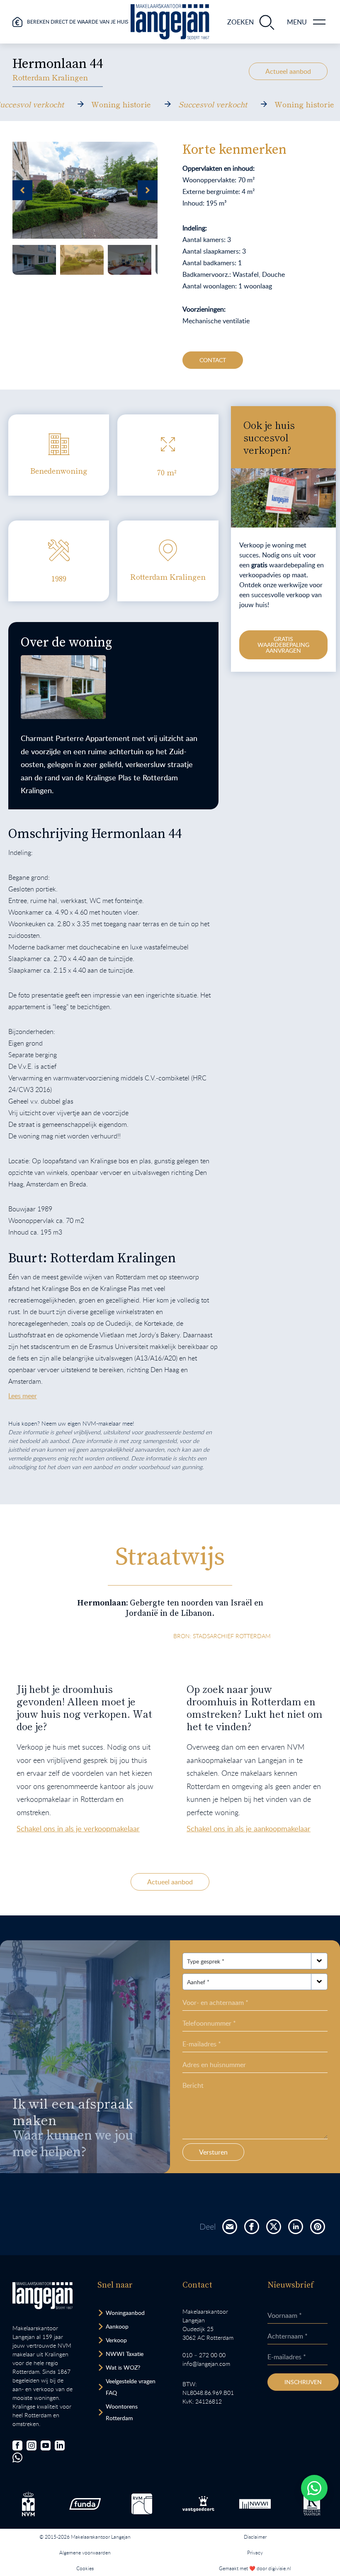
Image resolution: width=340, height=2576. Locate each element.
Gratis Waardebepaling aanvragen (283, 645)
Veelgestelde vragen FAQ (131, 2387)
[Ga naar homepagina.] (170, 22)
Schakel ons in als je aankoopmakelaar (249, 1828)
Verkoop (116, 2340)
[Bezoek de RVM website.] (142, 2504)
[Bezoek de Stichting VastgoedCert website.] (198, 2504)
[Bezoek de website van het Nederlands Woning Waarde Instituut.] (255, 2504)
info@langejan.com (206, 2364)
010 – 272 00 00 (204, 2355)
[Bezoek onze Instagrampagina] (32, 2445)
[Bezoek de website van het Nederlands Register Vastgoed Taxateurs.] (312, 2504)
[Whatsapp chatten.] (314, 2488)
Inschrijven (303, 2382)
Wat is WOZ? (123, 2367)
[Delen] (230, 2227)
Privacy (255, 2552)
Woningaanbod (125, 2313)
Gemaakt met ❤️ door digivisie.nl (255, 2568)
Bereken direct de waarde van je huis (78, 22)
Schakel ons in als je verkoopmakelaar (78, 1828)
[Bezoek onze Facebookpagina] (17, 2445)
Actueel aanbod (288, 71)
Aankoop (117, 2326)
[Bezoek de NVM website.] (28, 2504)
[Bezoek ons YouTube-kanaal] (46, 2445)
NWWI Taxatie (125, 2354)
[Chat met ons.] (17, 2457)
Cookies (85, 2568)
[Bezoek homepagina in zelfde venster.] (42, 2296)
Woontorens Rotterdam (122, 2412)
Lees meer (23, 1396)
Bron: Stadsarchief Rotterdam (222, 1636)
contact (213, 360)
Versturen (213, 2152)
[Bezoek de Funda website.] (85, 2504)
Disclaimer (255, 2537)
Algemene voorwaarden (85, 2552)
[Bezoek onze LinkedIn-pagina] (60, 2445)
